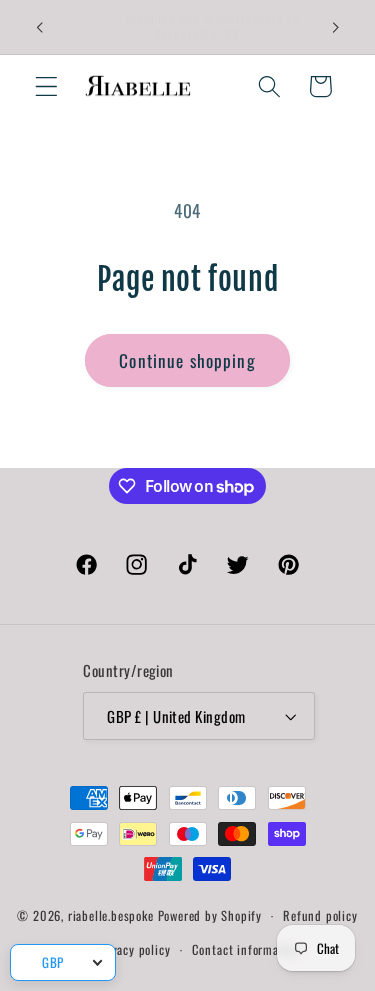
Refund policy (320, 915)
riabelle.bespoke (111, 915)
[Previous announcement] (39, 27)
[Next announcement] (336, 27)
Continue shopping (187, 360)
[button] (46, 86)
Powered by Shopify (210, 915)
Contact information (246, 949)
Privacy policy (133, 949)
